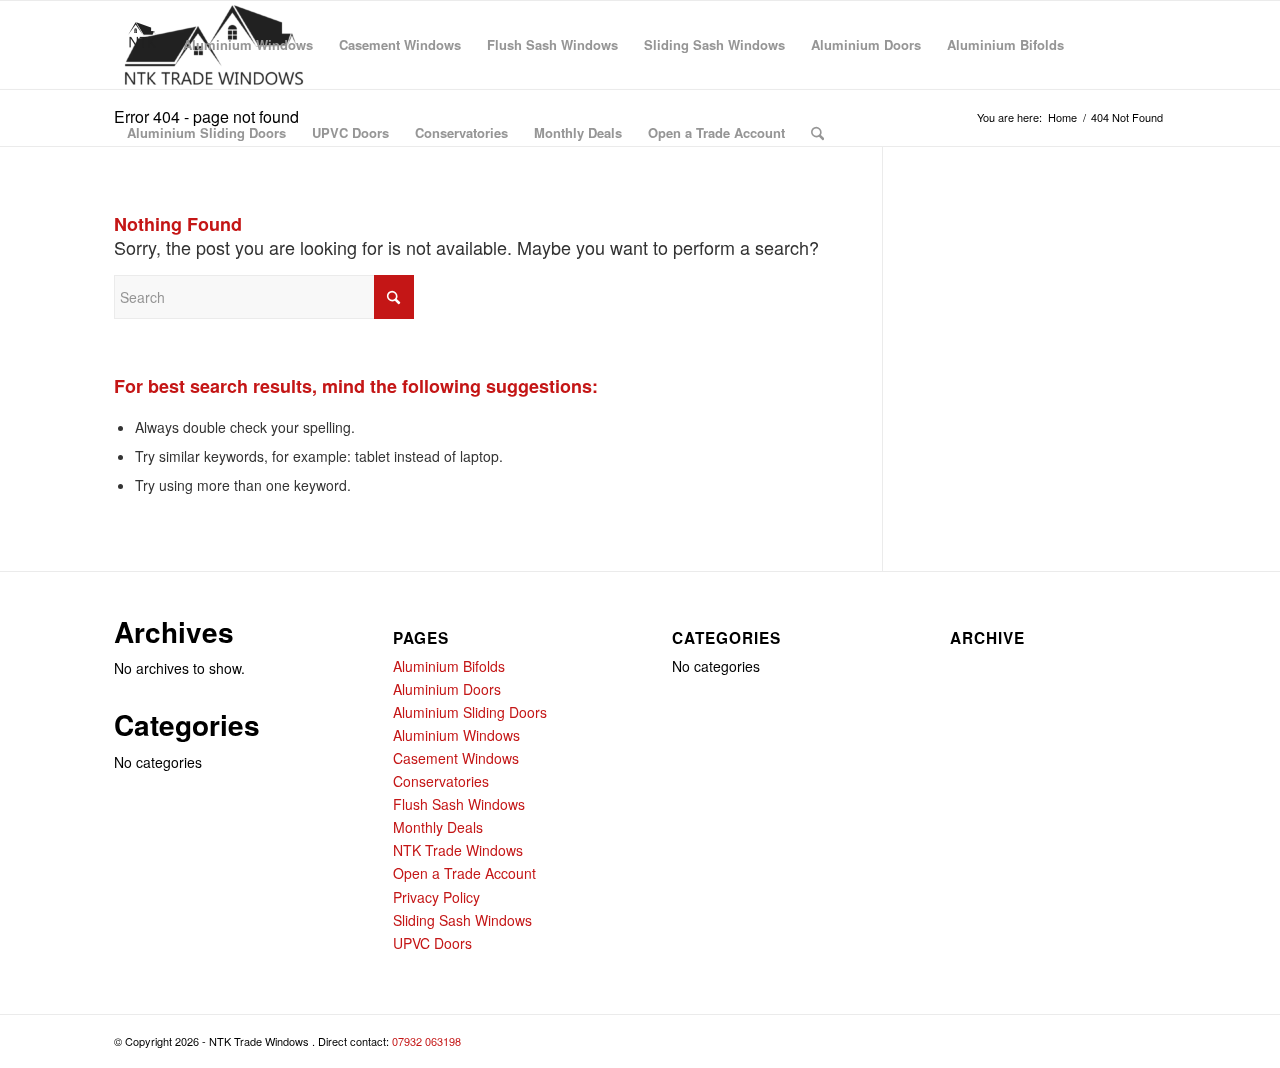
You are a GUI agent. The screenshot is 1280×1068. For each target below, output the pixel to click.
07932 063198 (426, 1041)
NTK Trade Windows (458, 850)
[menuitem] (142, 45)
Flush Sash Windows (459, 804)
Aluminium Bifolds (449, 666)
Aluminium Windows (456, 735)
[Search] (817, 133)
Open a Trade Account (464, 873)
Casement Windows (456, 758)
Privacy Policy (436, 897)
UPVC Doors (432, 943)
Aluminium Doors (447, 689)
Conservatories (441, 781)
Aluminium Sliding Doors (470, 712)
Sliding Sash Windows (462, 920)
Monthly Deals (438, 827)
